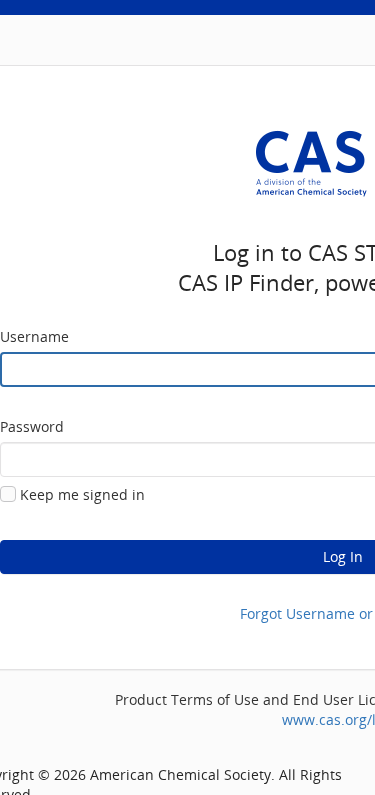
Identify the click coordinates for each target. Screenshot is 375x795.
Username (34, 336)
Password (32, 426)
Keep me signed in (82, 494)
